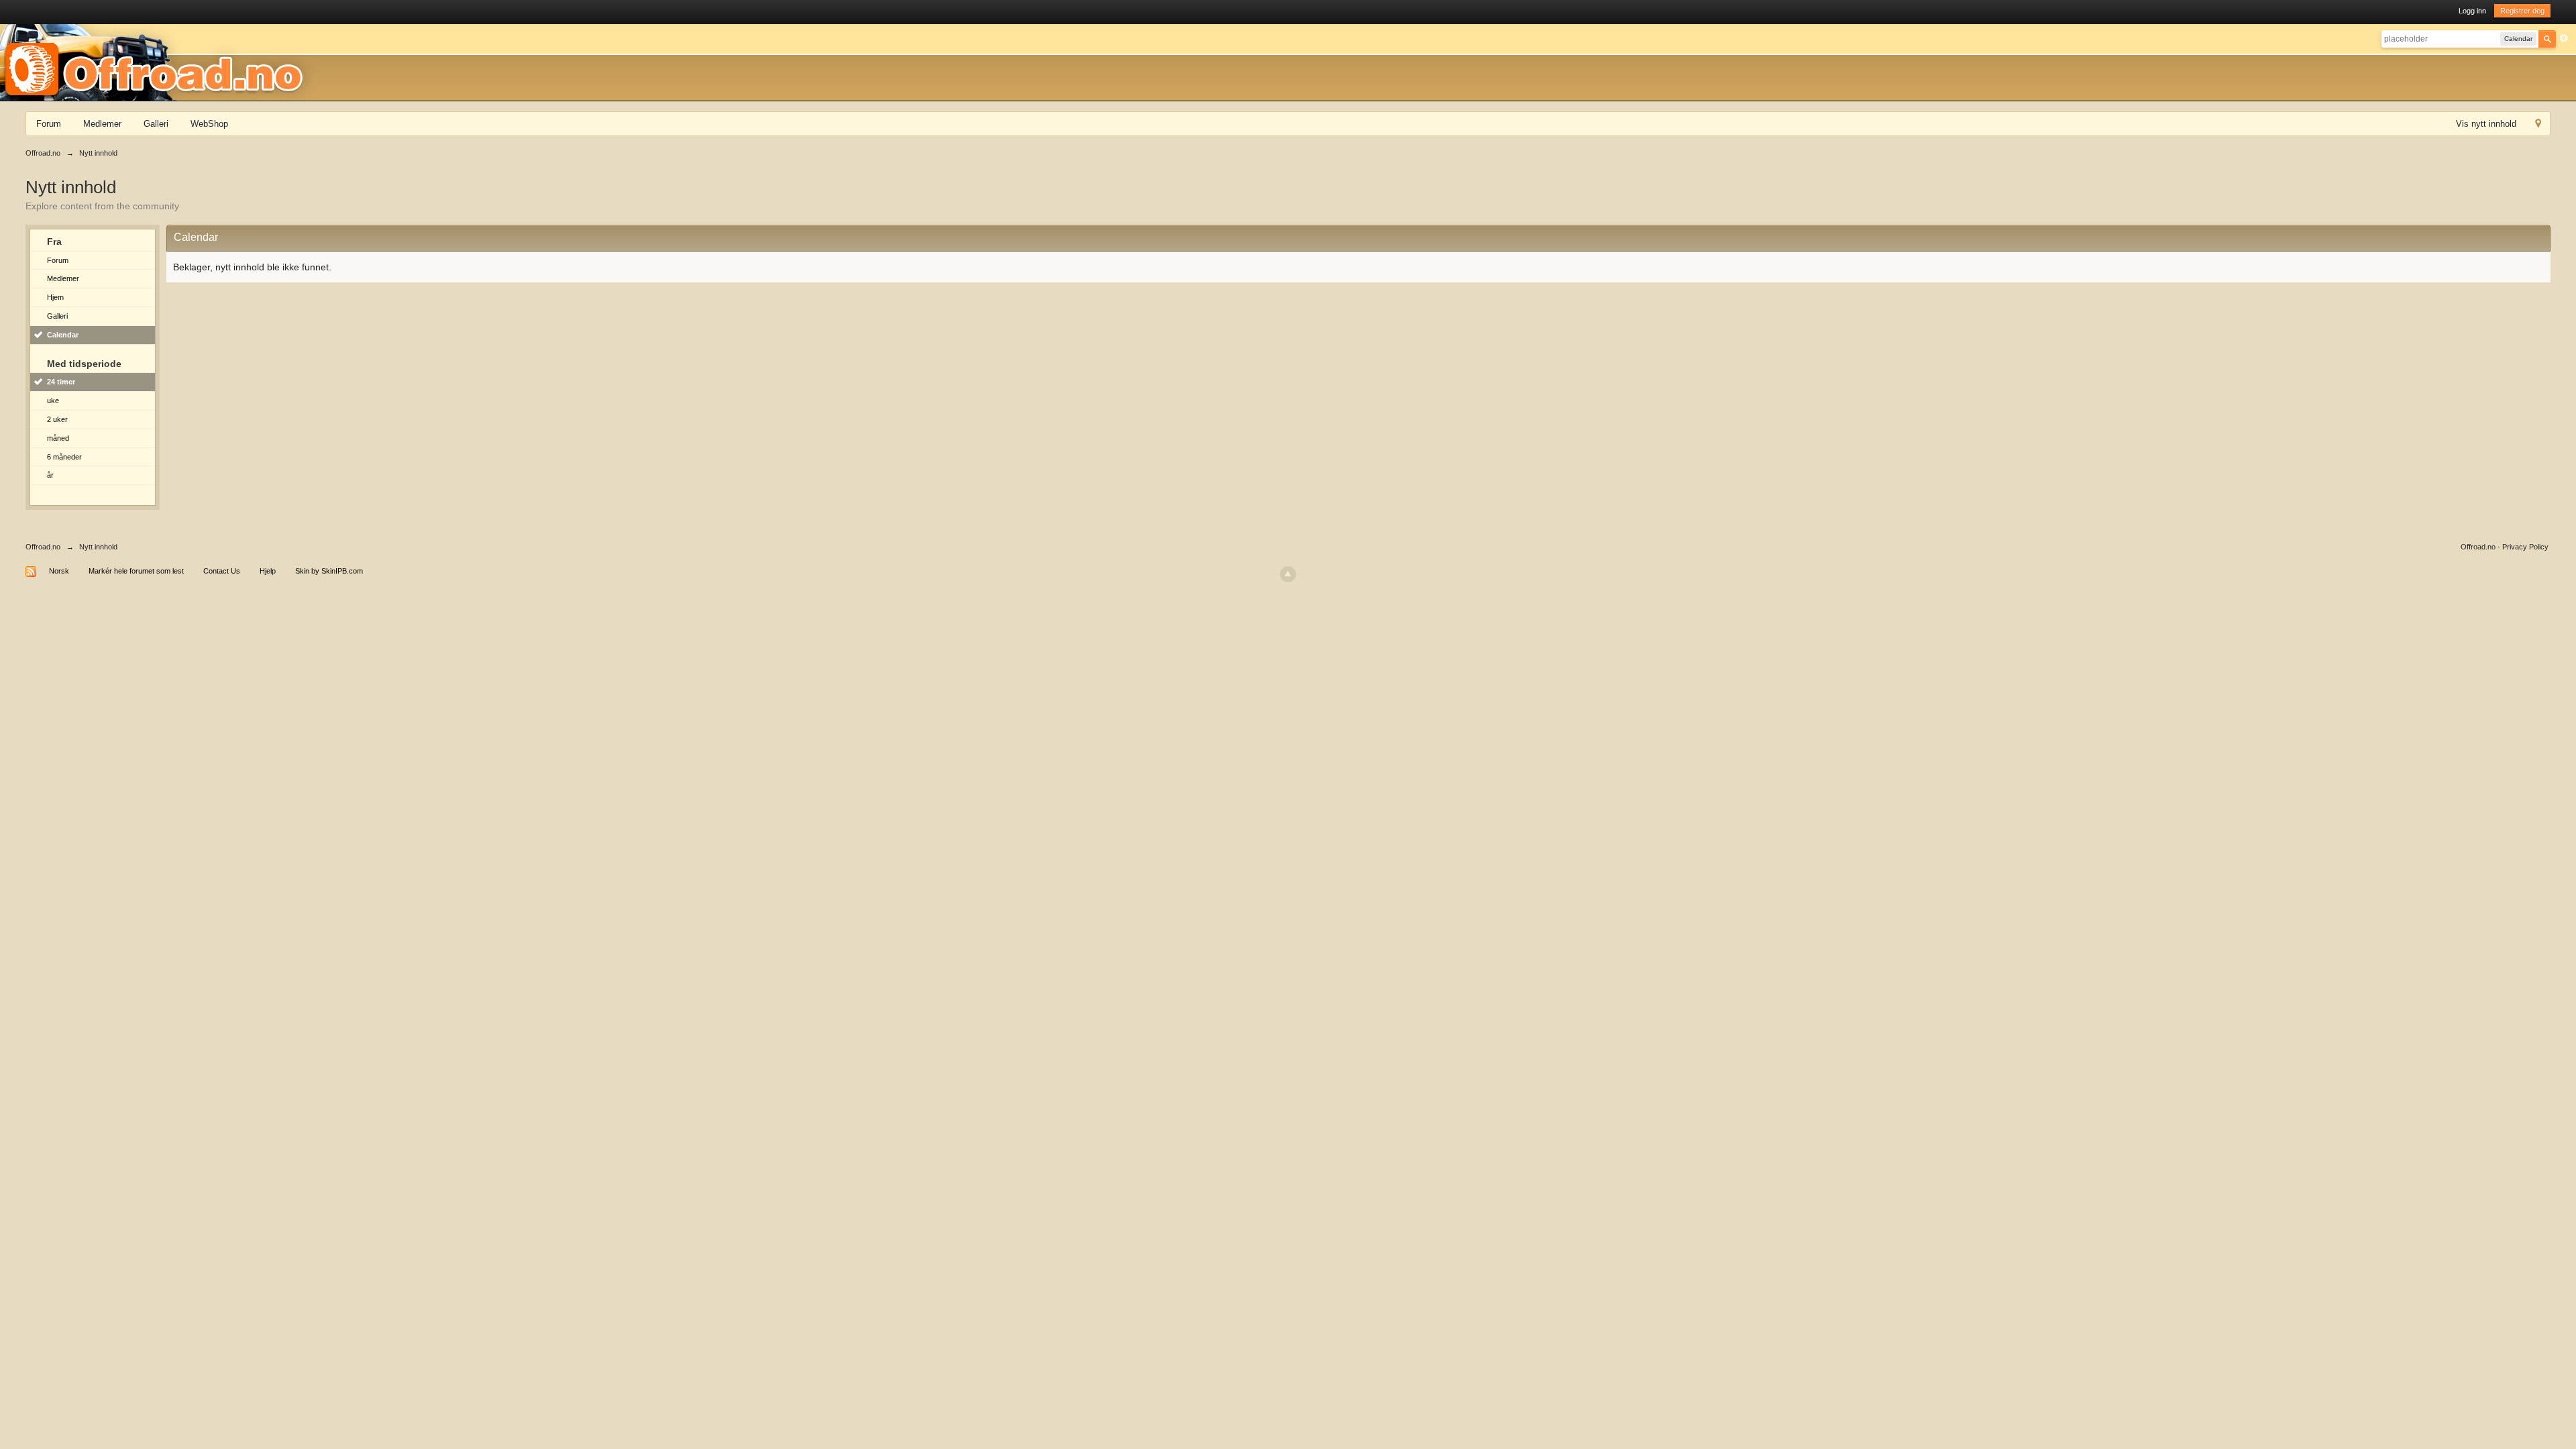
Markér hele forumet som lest (136, 571)
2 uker (57, 419)
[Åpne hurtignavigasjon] (2538, 125)
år (50, 475)
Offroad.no (43, 547)
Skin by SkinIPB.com (329, 571)
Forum (49, 124)
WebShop (209, 124)
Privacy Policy (2525, 547)
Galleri (156, 124)
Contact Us (222, 571)
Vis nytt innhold (2486, 124)
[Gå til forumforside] (158, 62)
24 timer (61, 382)
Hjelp (268, 571)
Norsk (59, 571)
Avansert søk (2564, 38)
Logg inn (2472, 11)
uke (53, 400)
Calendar (63, 335)
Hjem (55, 297)
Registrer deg (2522, 11)
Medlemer (102, 124)
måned (58, 438)
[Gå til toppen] (1288, 574)
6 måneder (64, 457)
